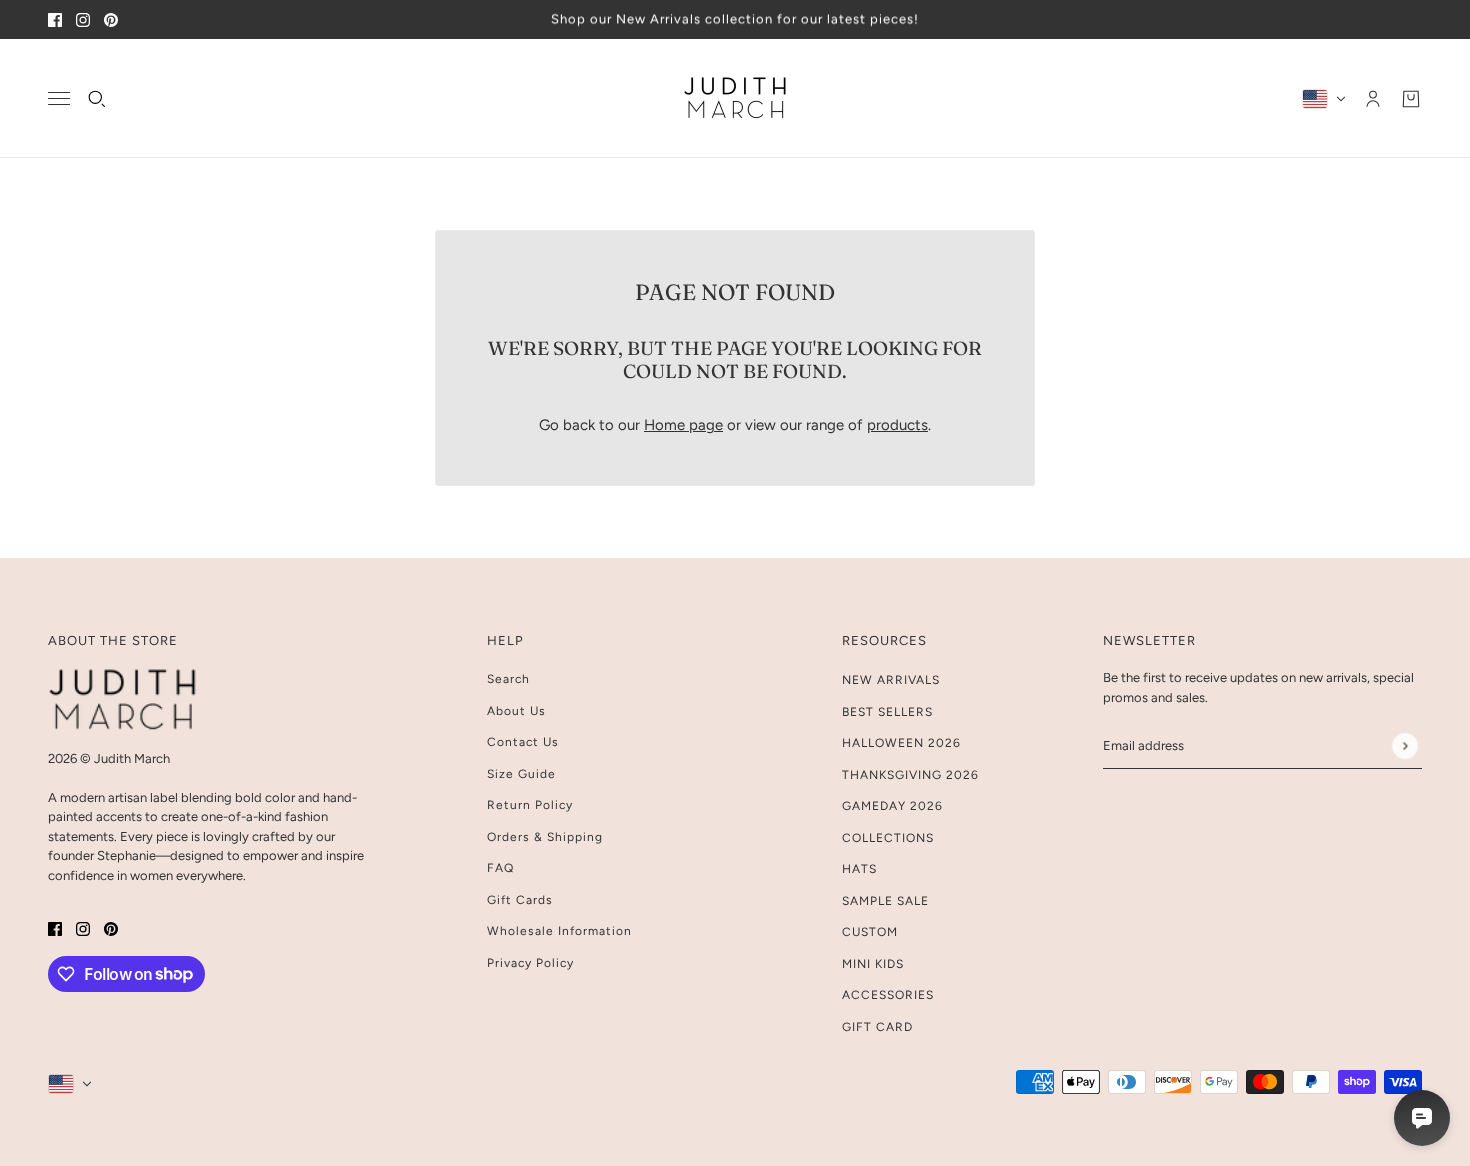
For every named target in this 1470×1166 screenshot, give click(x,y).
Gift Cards (520, 900)
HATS (859, 869)
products (897, 425)
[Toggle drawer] (59, 98)
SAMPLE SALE (885, 901)
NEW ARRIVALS (891, 680)
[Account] (1373, 98)
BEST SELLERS (887, 712)
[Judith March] (735, 98)
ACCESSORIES (888, 995)
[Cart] (1411, 98)
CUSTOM (870, 932)
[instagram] (83, 19)
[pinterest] (111, 19)
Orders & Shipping (545, 837)
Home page (683, 425)
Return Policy (530, 805)
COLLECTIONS (888, 838)
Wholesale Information (559, 931)
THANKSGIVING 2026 (910, 775)
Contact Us (523, 742)
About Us (516, 711)
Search (508, 679)
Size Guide (521, 774)
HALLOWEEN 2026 (901, 743)
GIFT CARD (877, 1027)
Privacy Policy (530, 963)
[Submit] (1404, 745)
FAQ (500, 868)
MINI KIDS (873, 964)
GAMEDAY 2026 (892, 806)
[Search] (97, 98)
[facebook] (55, 19)
